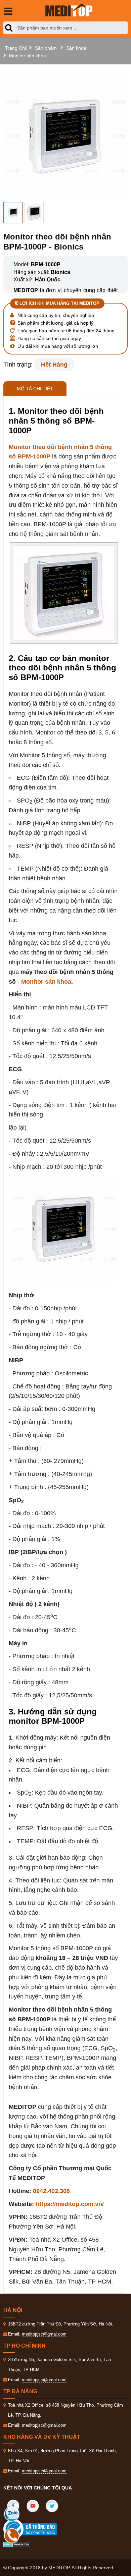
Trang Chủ (16, 48)
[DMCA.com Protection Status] (17, 2544)
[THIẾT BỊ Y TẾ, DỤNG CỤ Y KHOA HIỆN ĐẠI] (69, 10)
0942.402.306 (51, 2191)
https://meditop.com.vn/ (70, 2204)
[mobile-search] (10, 28)
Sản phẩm (46, 48)
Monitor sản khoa (28, 56)
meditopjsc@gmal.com (44, 2334)
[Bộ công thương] (37, 2529)
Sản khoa (76, 48)
